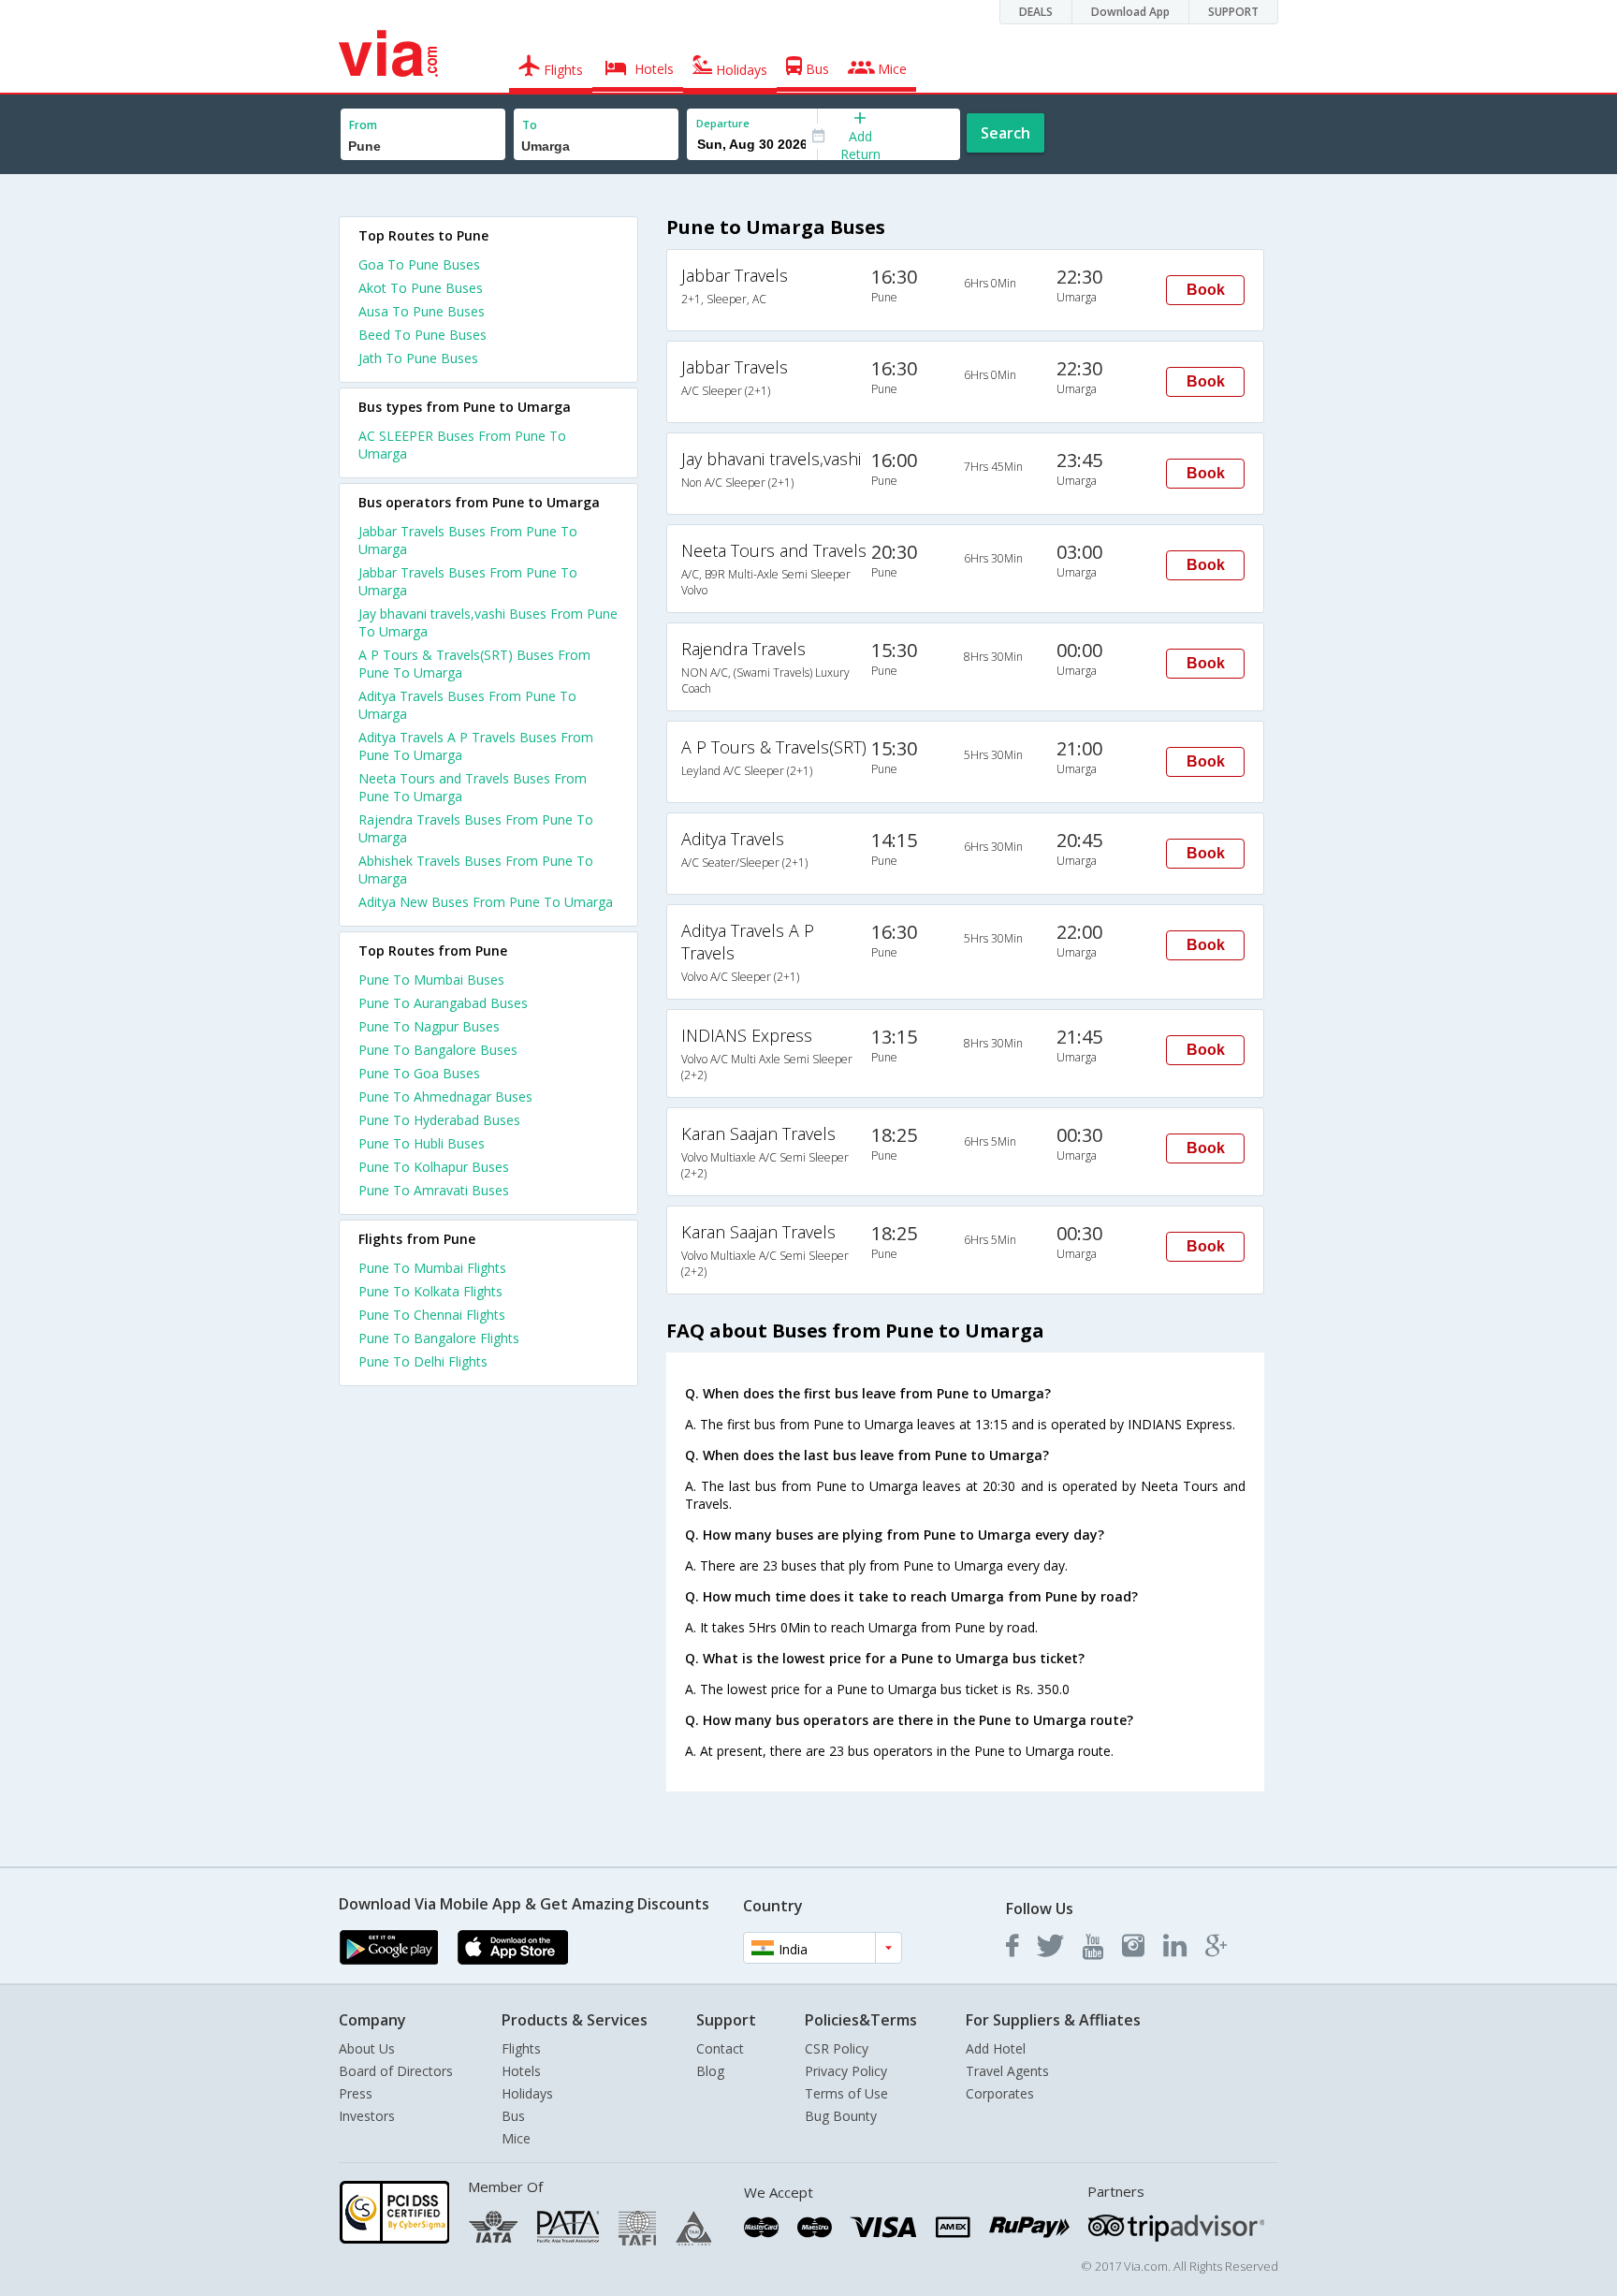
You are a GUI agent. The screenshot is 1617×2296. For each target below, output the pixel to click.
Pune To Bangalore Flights (439, 1338)
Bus (513, 2116)
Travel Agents (1007, 2071)
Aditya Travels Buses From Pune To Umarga (467, 705)
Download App (1130, 12)
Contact (720, 2048)
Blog (710, 2071)
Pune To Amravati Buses (434, 1190)
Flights (521, 2048)
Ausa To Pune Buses (422, 311)
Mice (516, 2138)
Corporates (1000, 2093)
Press (356, 2093)
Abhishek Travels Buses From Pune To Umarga (476, 870)
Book (1206, 290)
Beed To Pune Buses (422, 335)
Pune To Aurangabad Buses (443, 1003)
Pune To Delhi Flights (423, 1361)
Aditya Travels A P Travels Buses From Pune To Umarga (476, 746)
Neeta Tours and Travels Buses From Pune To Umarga (473, 787)
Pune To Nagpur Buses (429, 1026)
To (530, 125)
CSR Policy (837, 2048)
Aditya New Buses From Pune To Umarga (486, 902)
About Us (367, 2048)
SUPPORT (1233, 12)
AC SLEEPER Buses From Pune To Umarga (462, 445)
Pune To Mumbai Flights (432, 1268)
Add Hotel (996, 2048)
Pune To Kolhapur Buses (434, 1167)
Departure (723, 123)
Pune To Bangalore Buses (438, 1050)
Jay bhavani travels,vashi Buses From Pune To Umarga (488, 622)
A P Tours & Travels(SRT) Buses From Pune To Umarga (474, 664)
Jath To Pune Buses (418, 358)
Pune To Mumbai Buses (431, 980)
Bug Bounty (841, 2116)
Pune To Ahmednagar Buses (445, 1097)
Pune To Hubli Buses (422, 1143)
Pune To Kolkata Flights (430, 1291)
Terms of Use (846, 2093)
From (363, 125)
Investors (367, 2116)
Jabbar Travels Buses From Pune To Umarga (468, 540)
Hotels (521, 2071)
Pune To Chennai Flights (432, 1315)
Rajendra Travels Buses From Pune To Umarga (476, 828)
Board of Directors (396, 2071)
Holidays (527, 2093)
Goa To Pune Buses (419, 264)
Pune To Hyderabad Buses (439, 1120)
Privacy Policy (846, 2071)
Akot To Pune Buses (421, 288)
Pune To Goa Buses (419, 1073)
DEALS (1036, 12)
